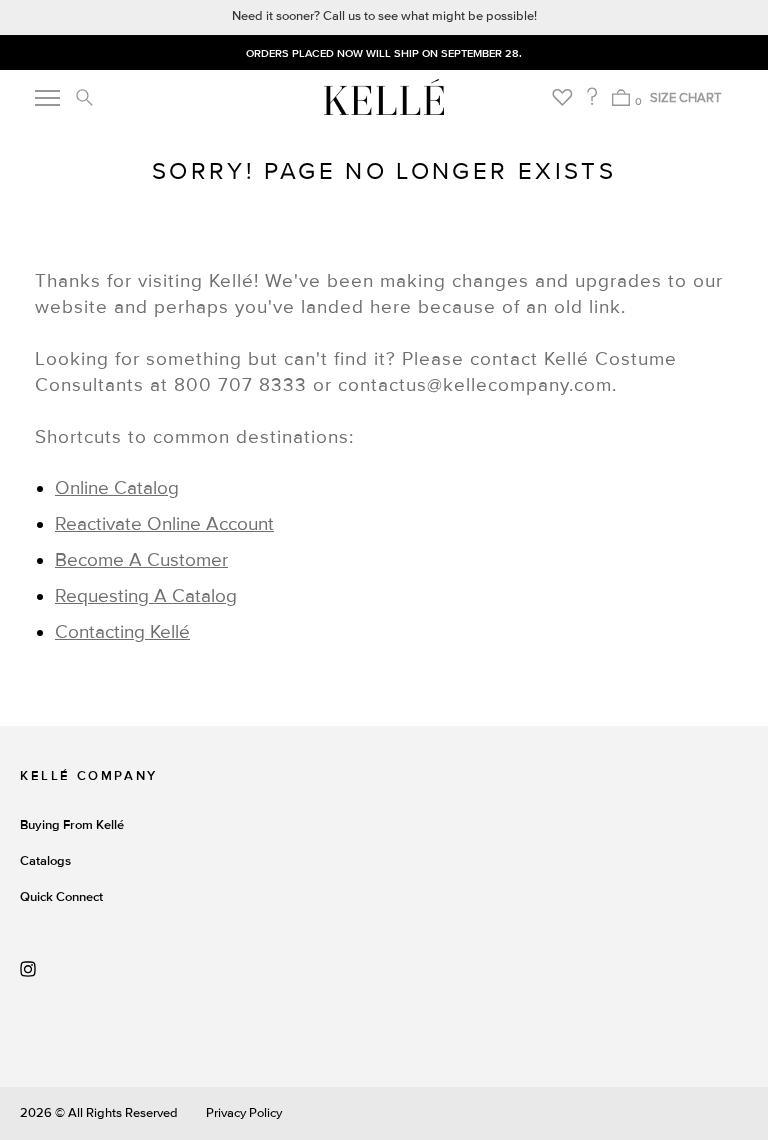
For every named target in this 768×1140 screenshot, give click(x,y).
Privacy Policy (244, 1113)
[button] (84, 97)
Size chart (685, 98)
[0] (620, 97)
